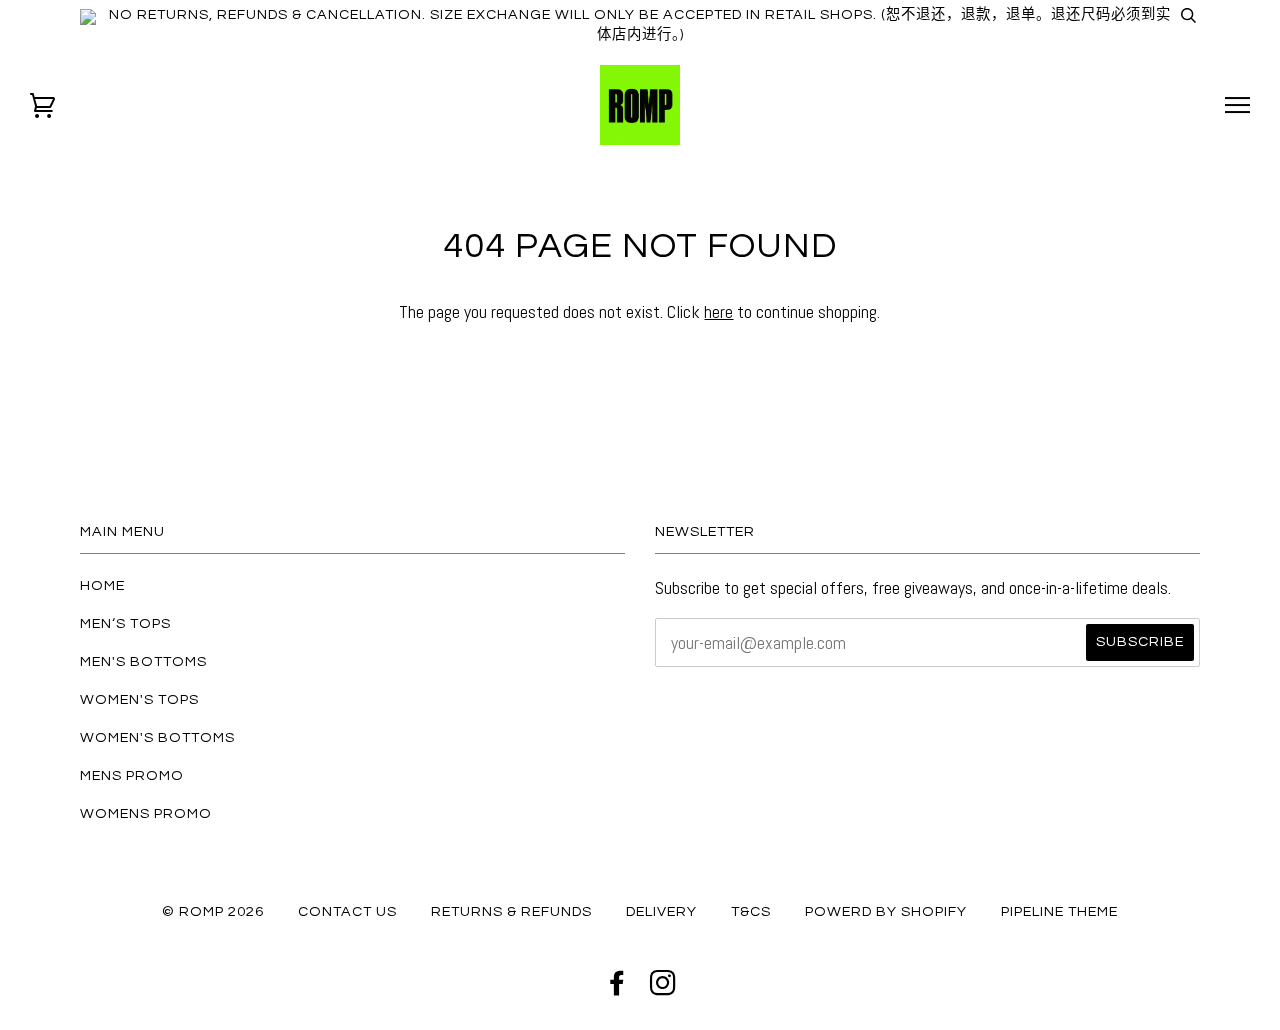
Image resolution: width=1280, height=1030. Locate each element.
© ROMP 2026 (213, 911)
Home (102, 585)
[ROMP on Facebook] (617, 988)
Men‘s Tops (125, 623)
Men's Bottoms (143, 661)
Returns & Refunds (511, 911)
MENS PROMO (132, 775)
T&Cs (751, 911)
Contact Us (347, 911)
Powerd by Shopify (886, 911)
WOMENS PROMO (146, 813)
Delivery (661, 911)
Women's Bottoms (157, 737)
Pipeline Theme (1059, 911)
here (718, 311)
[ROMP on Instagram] (663, 988)
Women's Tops (139, 699)
